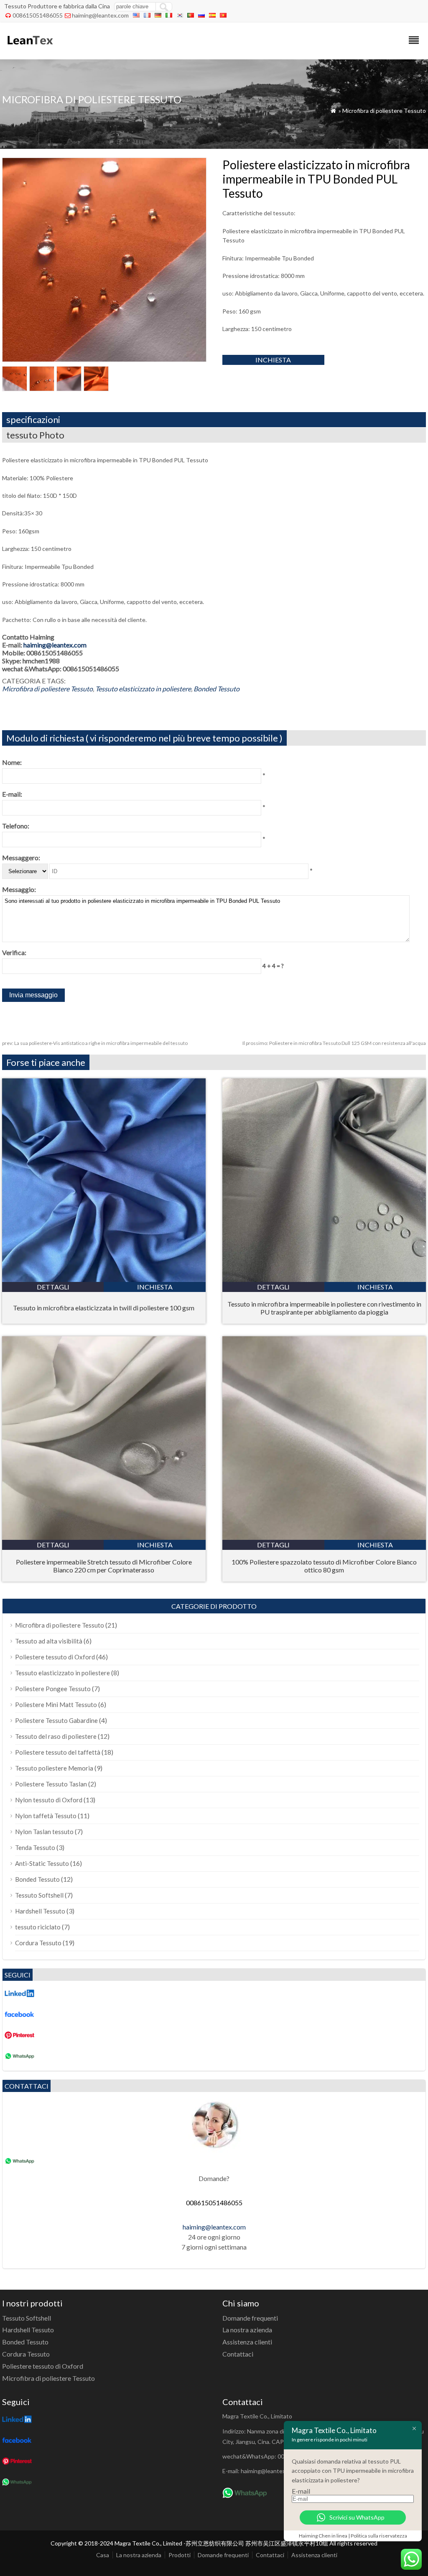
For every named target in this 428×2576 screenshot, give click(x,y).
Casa (103, 2555)
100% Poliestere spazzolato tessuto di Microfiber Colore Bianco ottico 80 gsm (324, 1566)
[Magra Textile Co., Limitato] (29, 48)
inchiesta (273, 360)
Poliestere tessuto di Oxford (55, 1657)
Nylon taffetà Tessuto (46, 1816)
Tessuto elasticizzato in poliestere (143, 689)
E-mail (301, 2491)
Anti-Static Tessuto (42, 1863)
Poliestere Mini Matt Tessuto (56, 1705)
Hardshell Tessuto (40, 1911)
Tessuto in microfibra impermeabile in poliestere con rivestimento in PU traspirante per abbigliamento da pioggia (324, 1308)
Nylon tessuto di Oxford (49, 1800)
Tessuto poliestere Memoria (54, 1768)
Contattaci (238, 2354)
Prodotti (180, 2555)
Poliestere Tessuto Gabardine (56, 1720)
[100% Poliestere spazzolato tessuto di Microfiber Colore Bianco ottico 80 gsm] (324, 1537)
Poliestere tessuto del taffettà (58, 1752)
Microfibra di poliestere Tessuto (384, 111)
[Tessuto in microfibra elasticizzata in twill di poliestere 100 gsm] (104, 1279)
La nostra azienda (247, 2330)
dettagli (53, 1287)
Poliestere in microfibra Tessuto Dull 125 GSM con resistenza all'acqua (334, 1043)
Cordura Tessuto (38, 1943)
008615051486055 (38, 15)
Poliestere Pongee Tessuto (53, 1689)
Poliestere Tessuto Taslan (51, 1784)
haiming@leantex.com (100, 15)
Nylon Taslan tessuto (44, 1832)
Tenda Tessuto (35, 1847)
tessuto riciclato (38, 1927)
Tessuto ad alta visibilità (49, 1641)
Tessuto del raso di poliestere (56, 1736)
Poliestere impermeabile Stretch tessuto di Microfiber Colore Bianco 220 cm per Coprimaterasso (104, 1566)
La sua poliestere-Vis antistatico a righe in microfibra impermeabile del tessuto (95, 1043)
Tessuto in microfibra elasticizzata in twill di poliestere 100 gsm (104, 1308)
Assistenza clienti (247, 2342)
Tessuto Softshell (39, 1895)
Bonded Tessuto (217, 689)
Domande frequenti (250, 2318)
